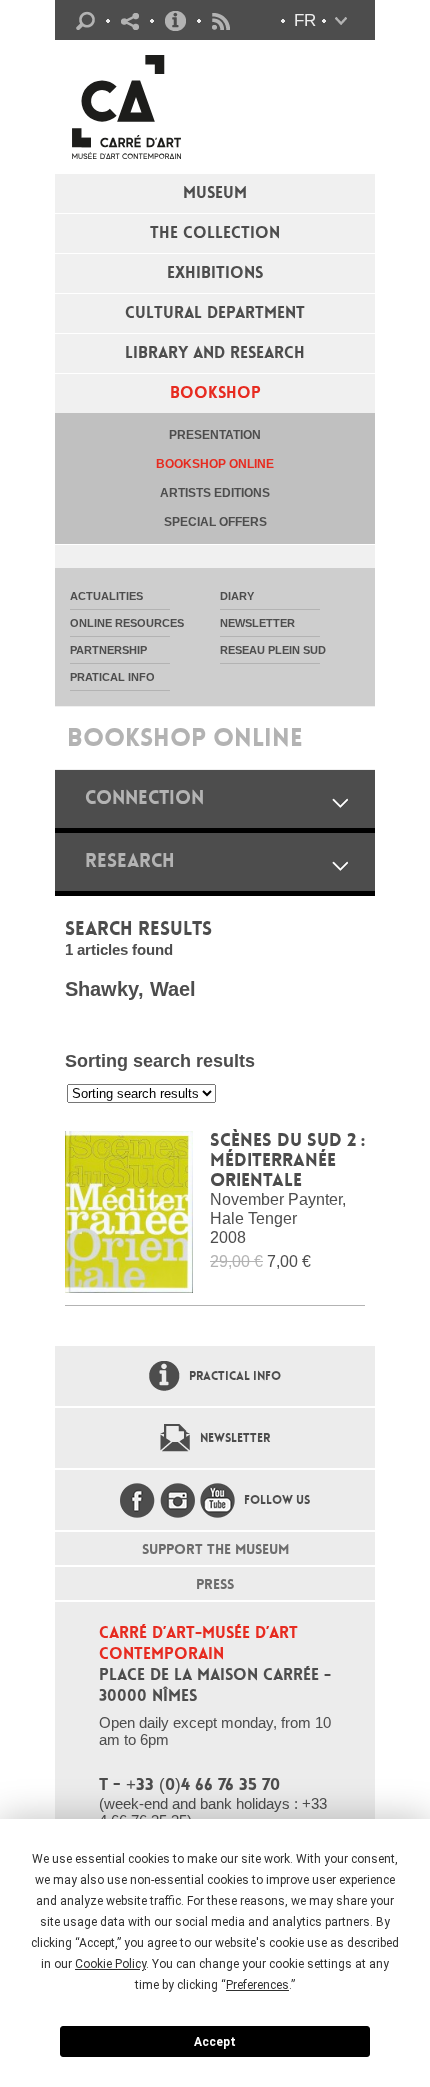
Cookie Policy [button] (110, 1964)
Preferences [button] (257, 1985)
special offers (215, 522)
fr (305, 20)
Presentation (215, 435)
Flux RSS (221, 21)
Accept (215, 2042)
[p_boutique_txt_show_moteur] (340, 865)
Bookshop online (215, 464)
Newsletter (235, 1438)
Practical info (175, 21)
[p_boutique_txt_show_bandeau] (340, 802)
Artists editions (215, 493)
